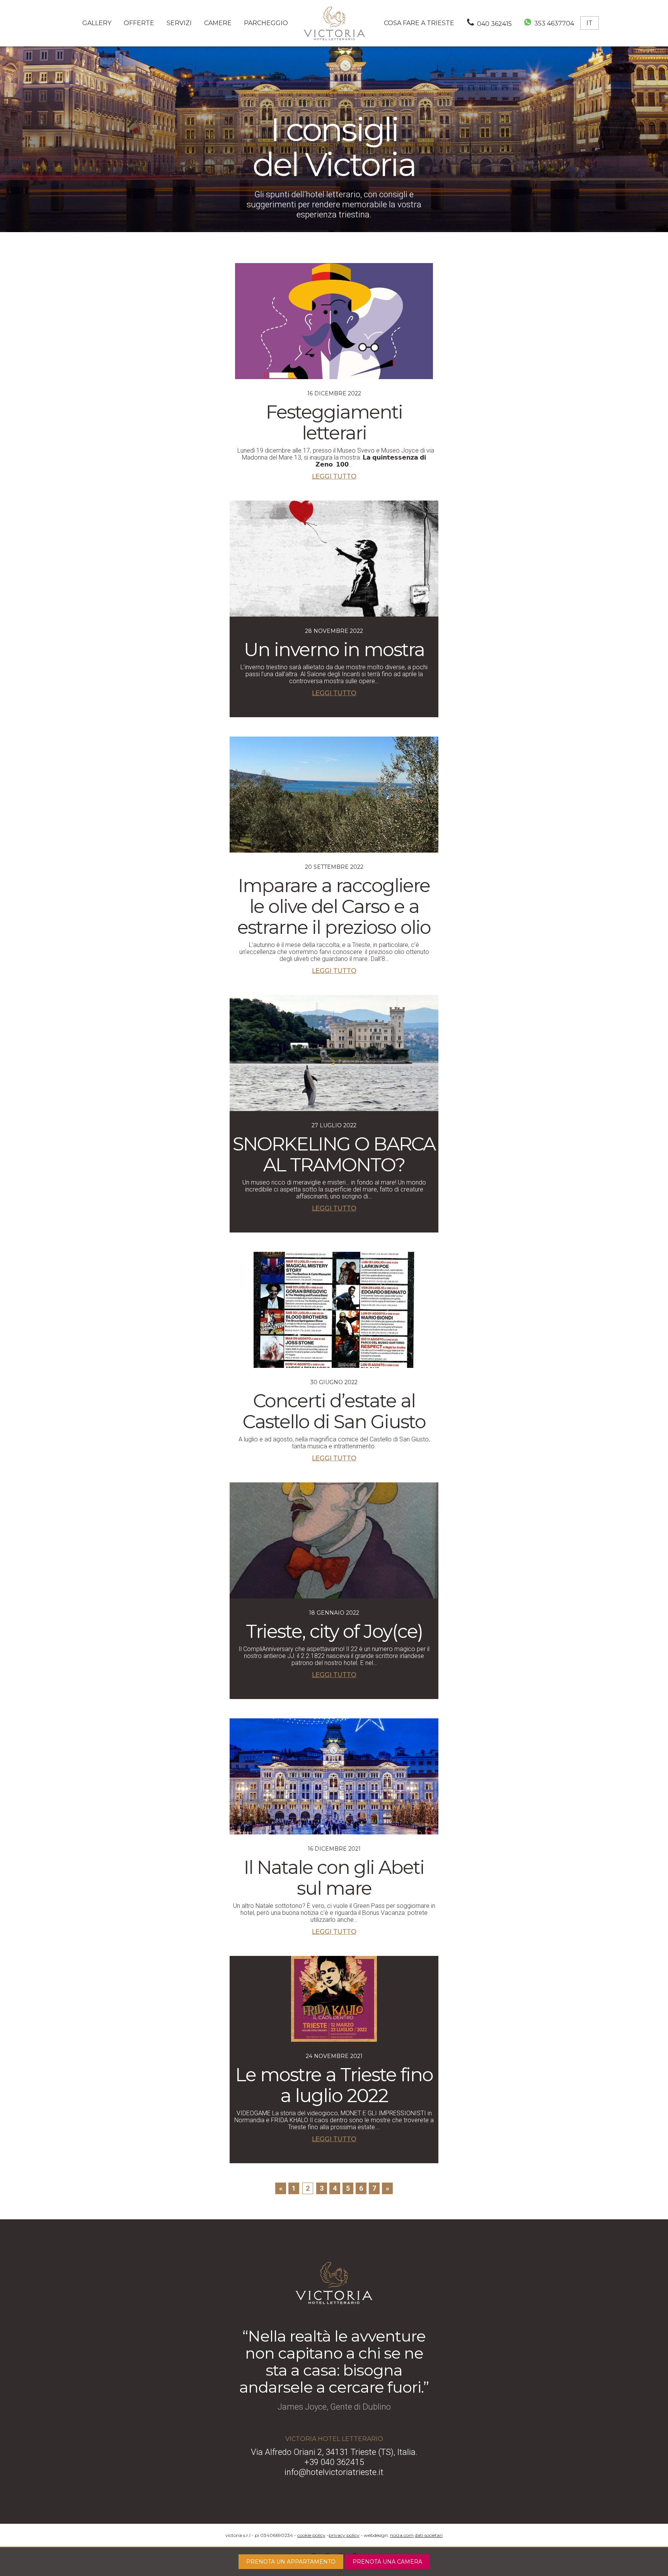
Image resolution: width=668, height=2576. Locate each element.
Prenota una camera (387, 2562)
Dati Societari (429, 2535)
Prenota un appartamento (291, 2562)
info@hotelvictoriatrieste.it (334, 2472)
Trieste (419, 23)
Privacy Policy (344, 2535)
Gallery (97, 23)
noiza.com (402, 2535)
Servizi (179, 23)
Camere (218, 23)
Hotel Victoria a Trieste (334, 23)
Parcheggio (266, 23)
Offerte (139, 23)
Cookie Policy (311, 2535)
